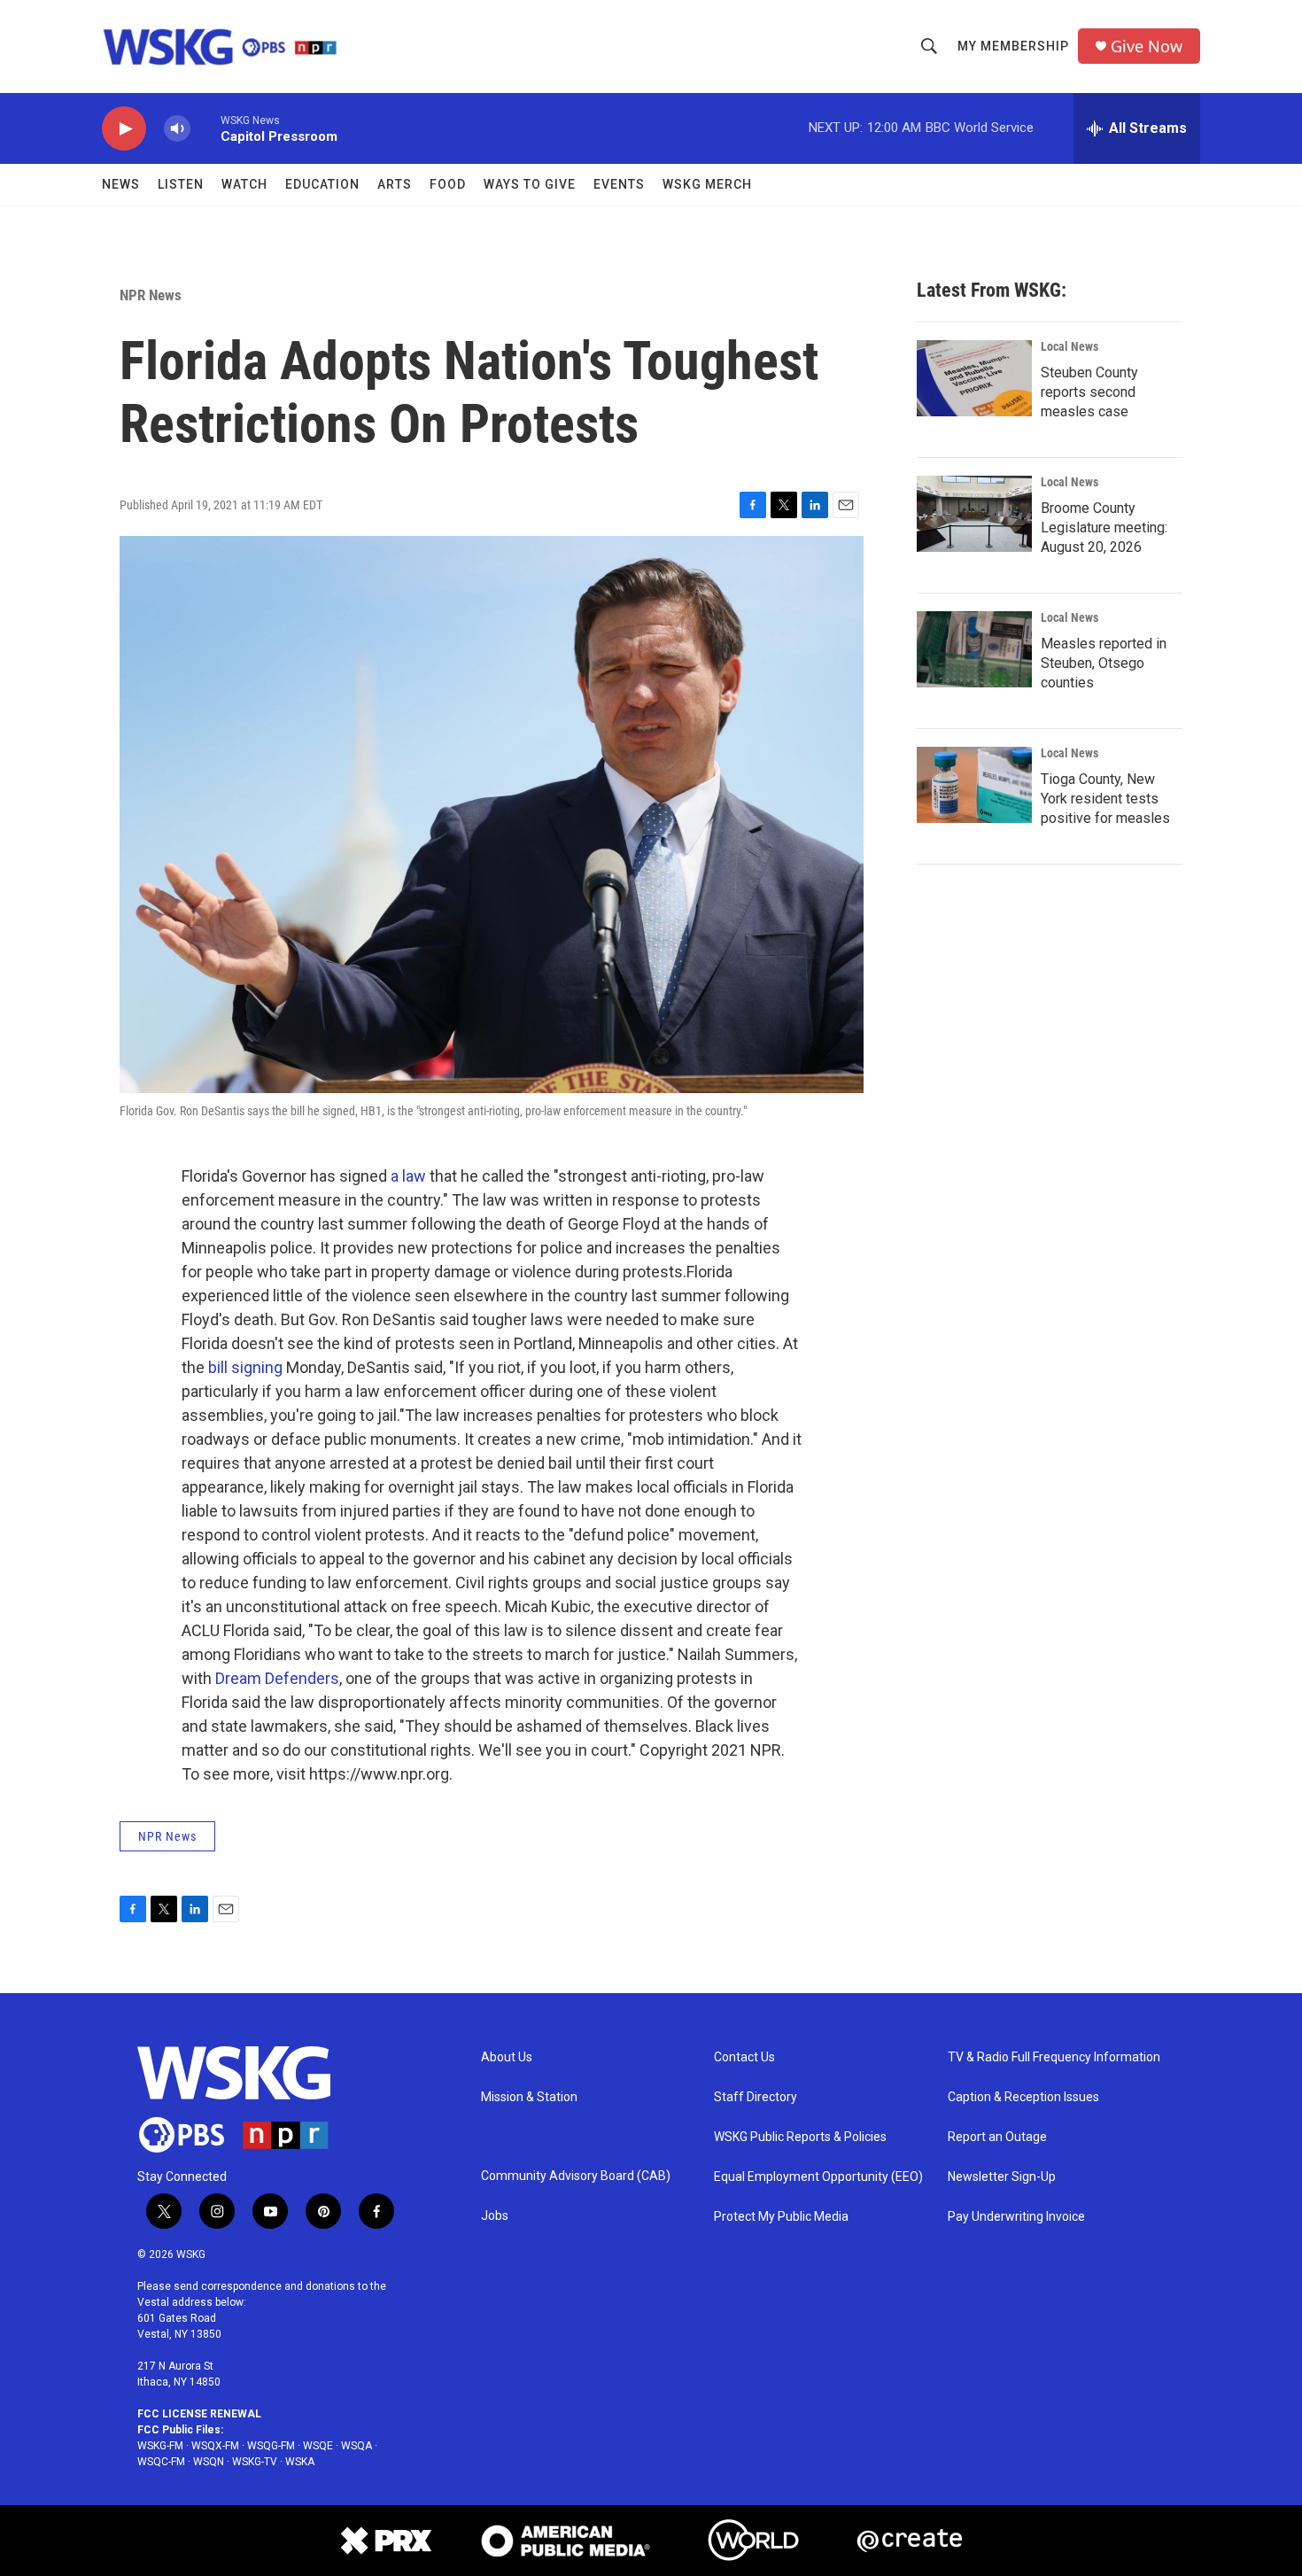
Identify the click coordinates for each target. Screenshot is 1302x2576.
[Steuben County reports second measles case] (974, 378)
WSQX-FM (215, 2446)
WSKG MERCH (707, 184)
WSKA (300, 2462)
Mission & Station (529, 2097)
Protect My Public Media (781, 2217)
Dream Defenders (277, 1678)
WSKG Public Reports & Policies (800, 2137)
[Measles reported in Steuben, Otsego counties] (974, 649)
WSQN (209, 2462)
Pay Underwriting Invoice (1016, 2217)
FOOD (448, 184)
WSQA (356, 2446)
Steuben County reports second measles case (1089, 392)
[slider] (205, 128)
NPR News (151, 295)
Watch (244, 184)
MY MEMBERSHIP (1013, 46)
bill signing (245, 1367)
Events (619, 184)
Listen (181, 184)
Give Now (1147, 47)
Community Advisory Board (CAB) (576, 2176)
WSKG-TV (255, 2462)
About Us (507, 2057)
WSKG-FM (160, 2446)
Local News (1069, 346)
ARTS (395, 184)
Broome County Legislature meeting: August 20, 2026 (1104, 528)
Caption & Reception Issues (1023, 2097)
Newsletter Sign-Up (1002, 2177)
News (121, 184)
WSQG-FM (271, 2446)
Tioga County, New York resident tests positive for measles (1105, 799)
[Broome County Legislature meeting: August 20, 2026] (974, 514)
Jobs (495, 2216)
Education (322, 184)
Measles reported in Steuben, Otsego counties (1104, 663)
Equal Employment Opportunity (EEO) (818, 2177)
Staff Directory (756, 2097)
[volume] (177, 129)
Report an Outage (997, 2137)
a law (408, 1176)
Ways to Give (530, 184)
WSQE (318, 2446)
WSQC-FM (161, 2462)
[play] (124, 129)
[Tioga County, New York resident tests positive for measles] (974, 785)
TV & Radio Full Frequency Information (1054, 2057)
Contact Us (744, 2057)
